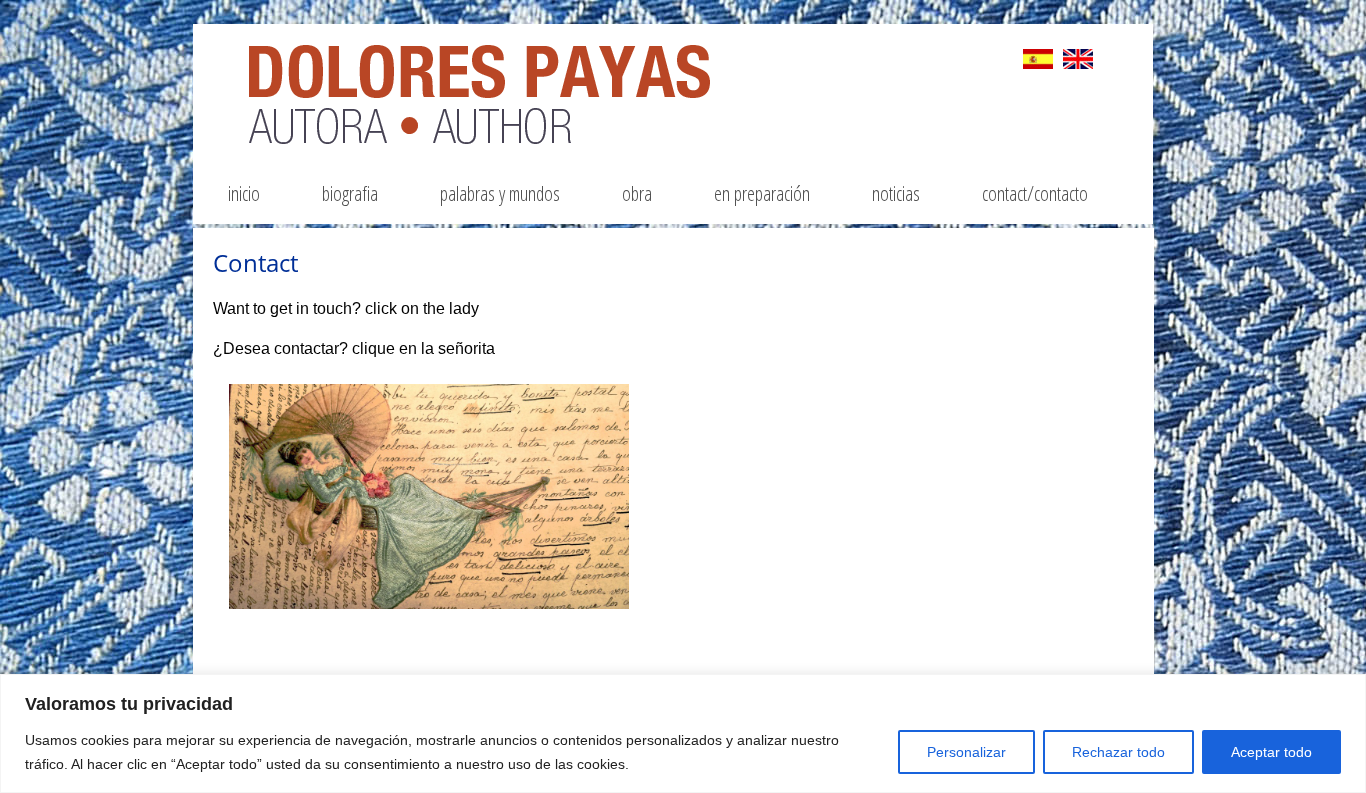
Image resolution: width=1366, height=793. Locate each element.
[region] (683, 733)
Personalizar (966, 752)
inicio (244, 193)
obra (637, 193)
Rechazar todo (1118, 752)
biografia (350, 193)
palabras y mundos (500, 193)
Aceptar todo (1271, 752)
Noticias (896, 193)
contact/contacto (1035, 193)
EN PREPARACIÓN (762, 193)
